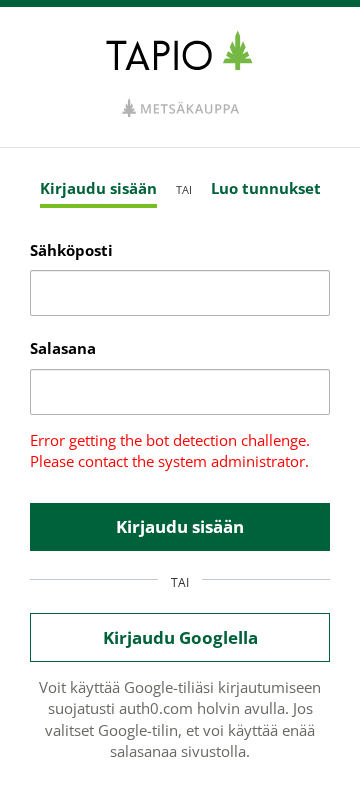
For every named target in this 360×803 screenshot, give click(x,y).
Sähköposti (71, 250)
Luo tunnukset (266, 188)
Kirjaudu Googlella (180, 637)
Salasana (63, 348)
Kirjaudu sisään (98, 188)
